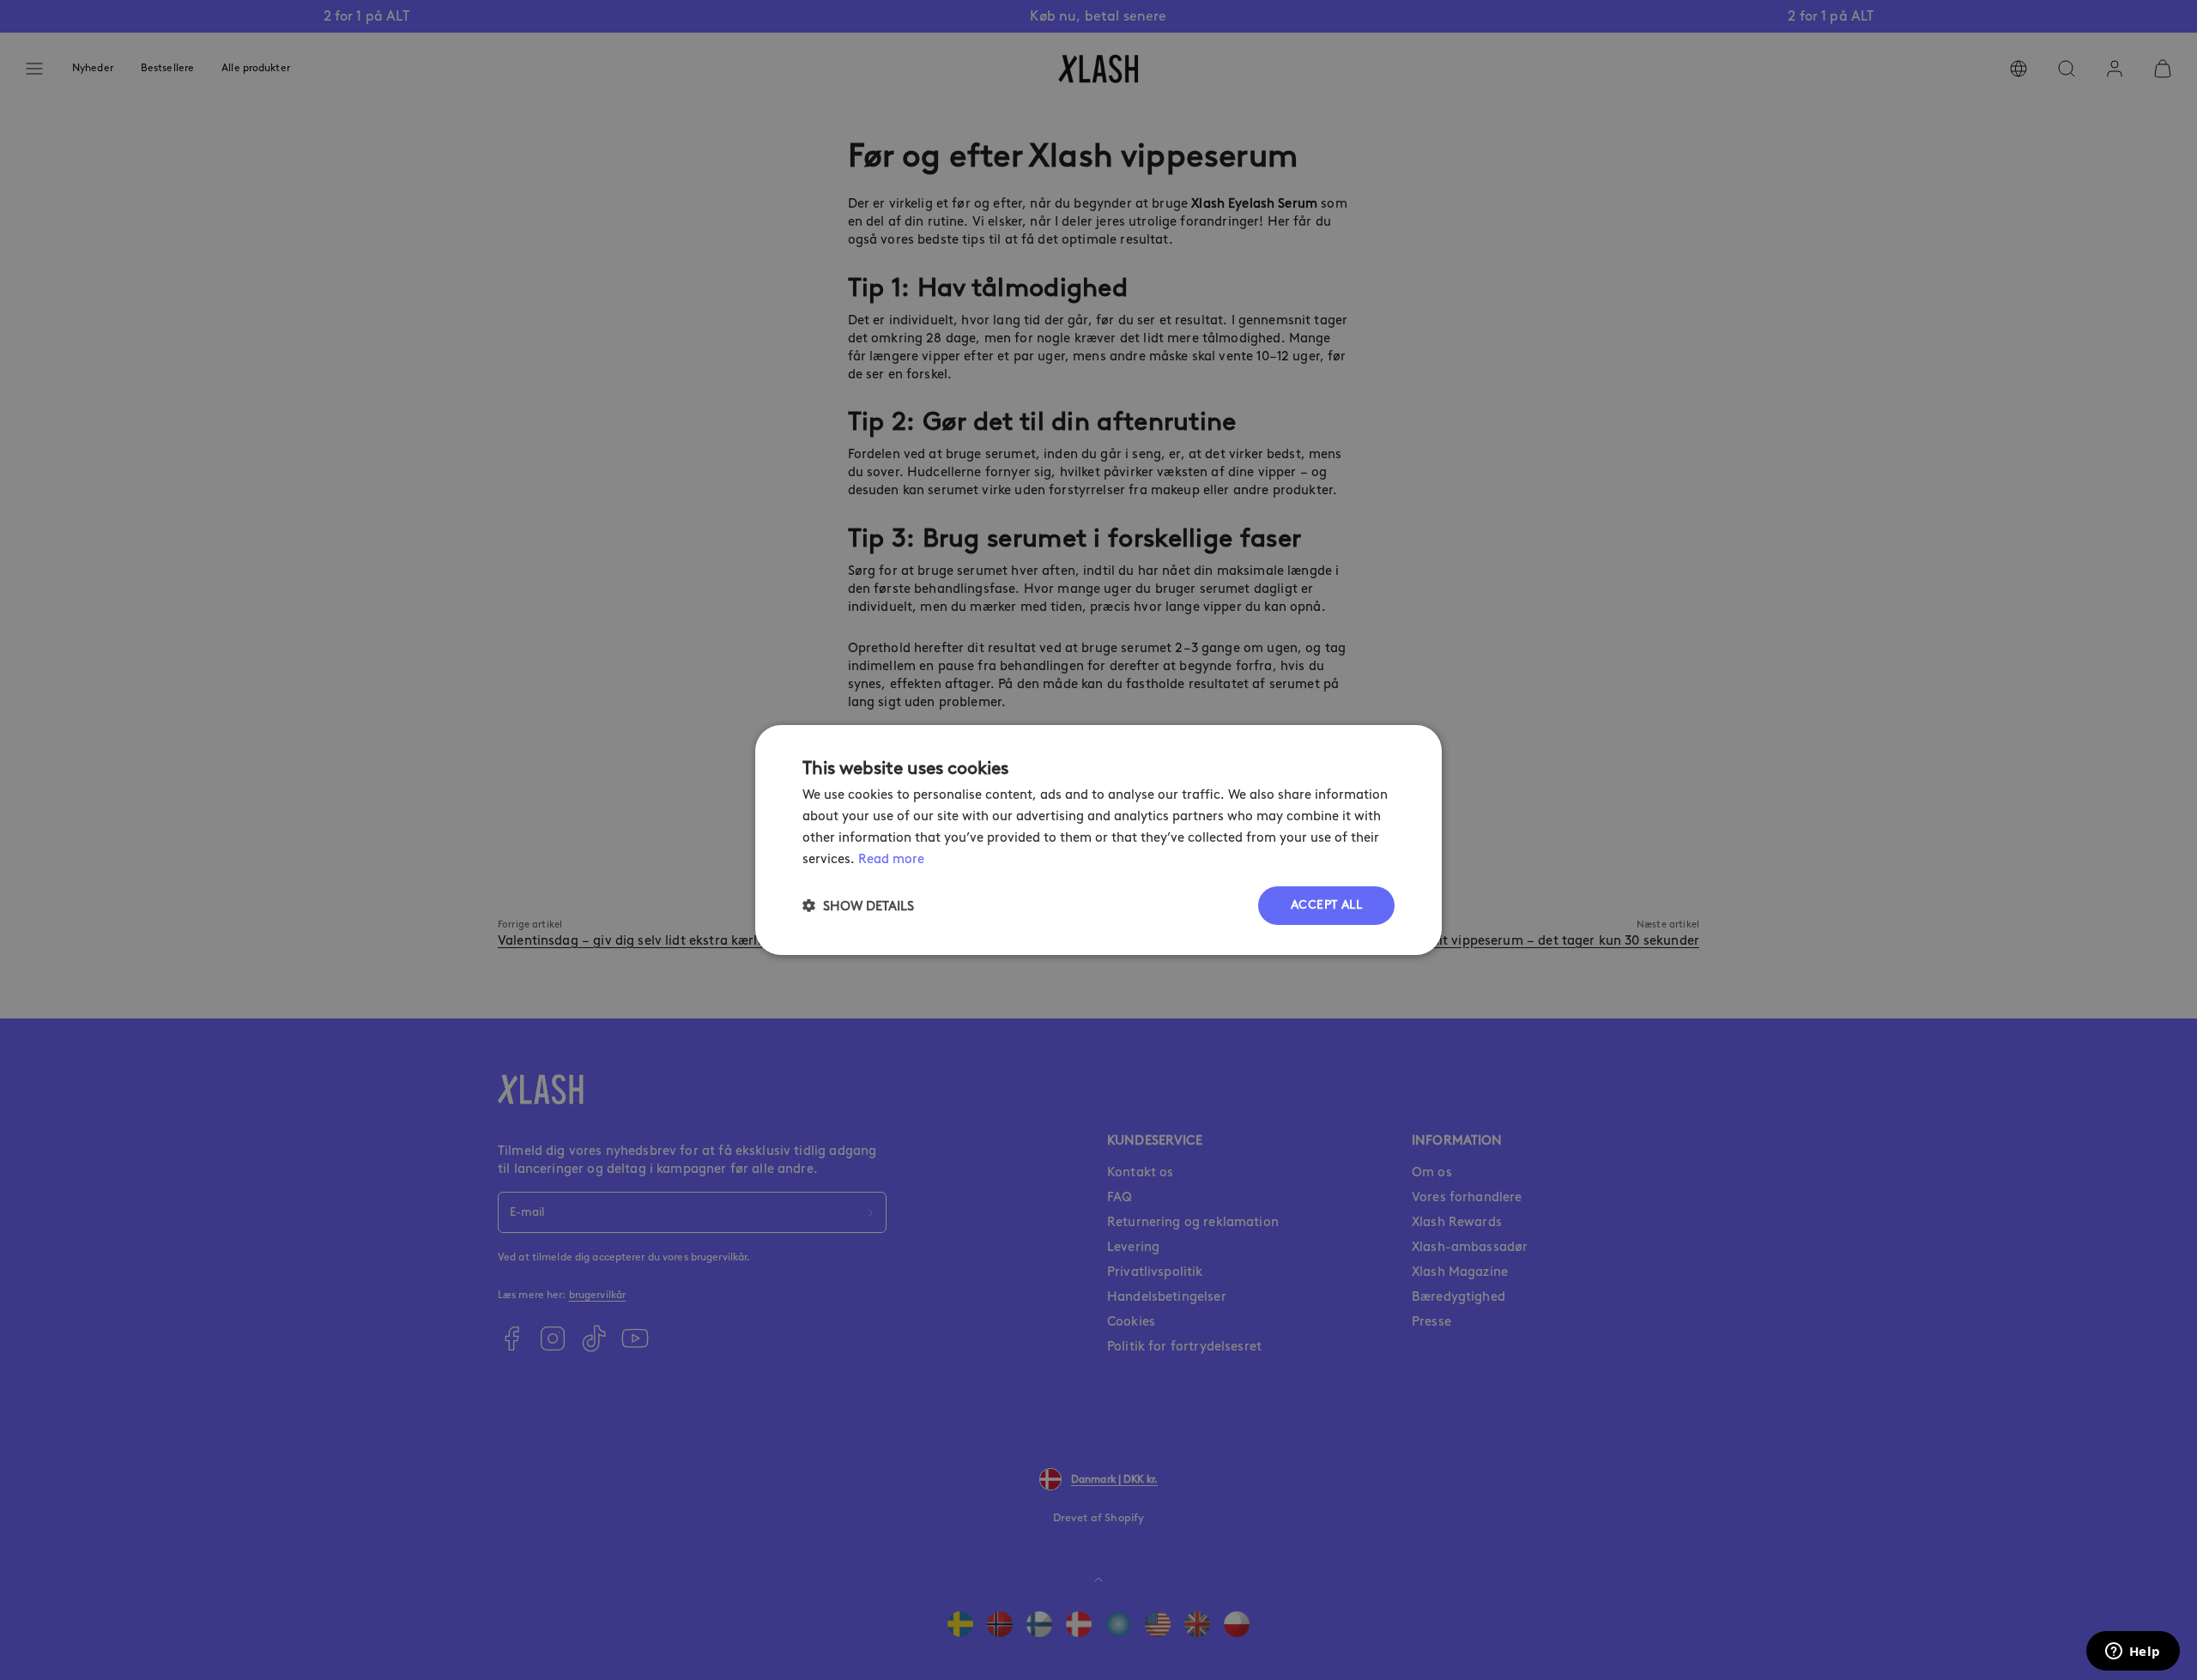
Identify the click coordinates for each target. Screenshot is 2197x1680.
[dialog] (1098, 840)
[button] (858, 906)
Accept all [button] (1326, 905)
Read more (891, 859)
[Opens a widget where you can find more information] (2133, 1653)
